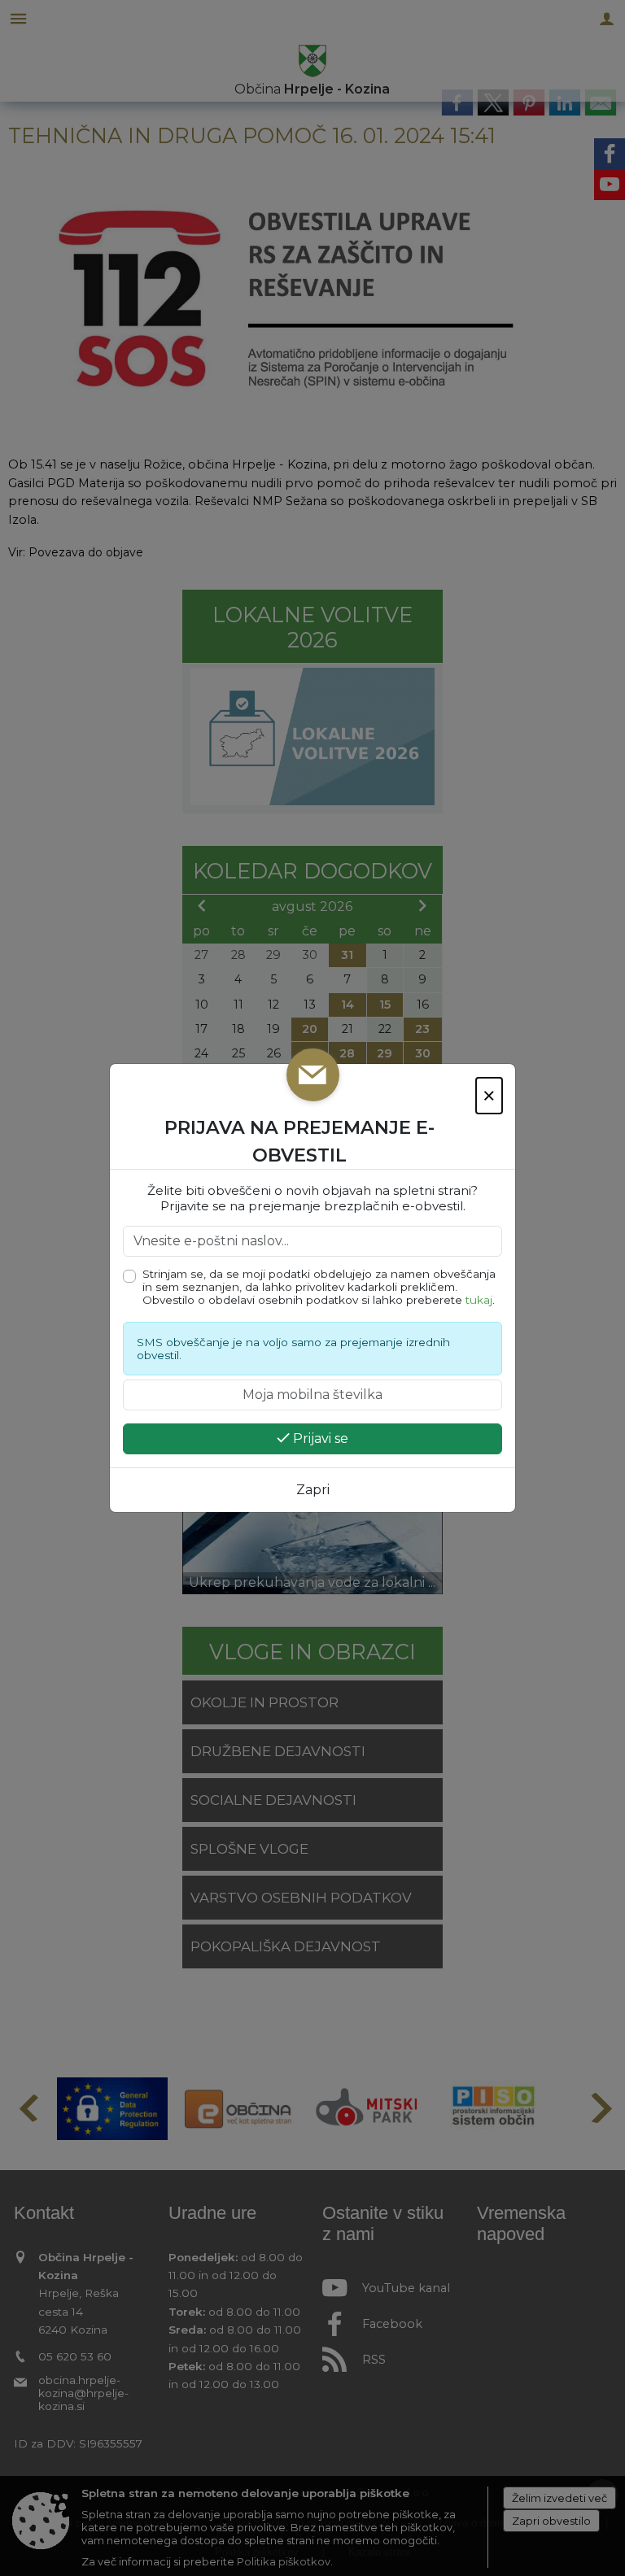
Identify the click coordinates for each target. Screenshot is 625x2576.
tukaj (479, 1300)
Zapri (313, 1490)
